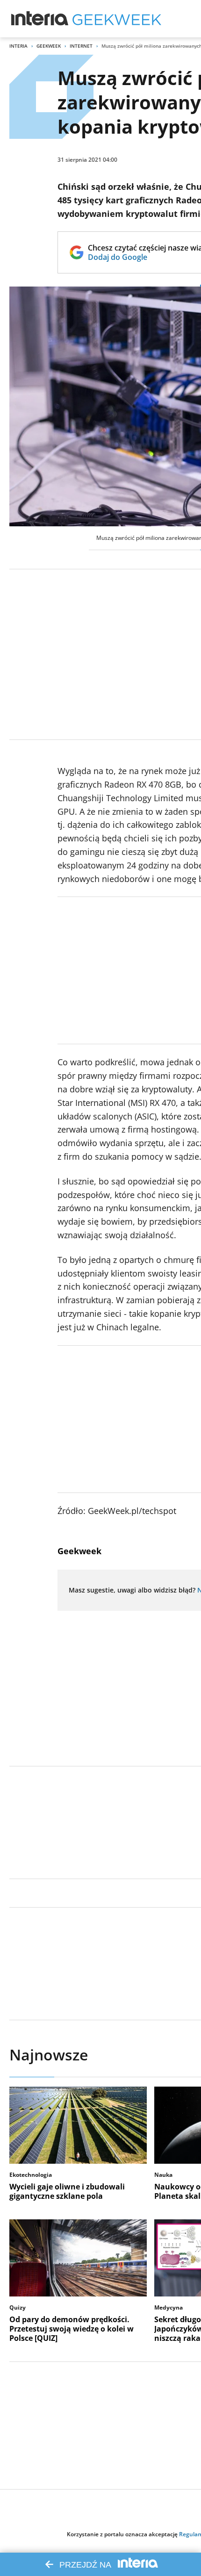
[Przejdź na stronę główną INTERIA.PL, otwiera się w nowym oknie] (40, 19)
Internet (81, 46)
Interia (18, 46)
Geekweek (49, 46)
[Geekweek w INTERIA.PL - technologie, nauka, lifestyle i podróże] (117, 19)
